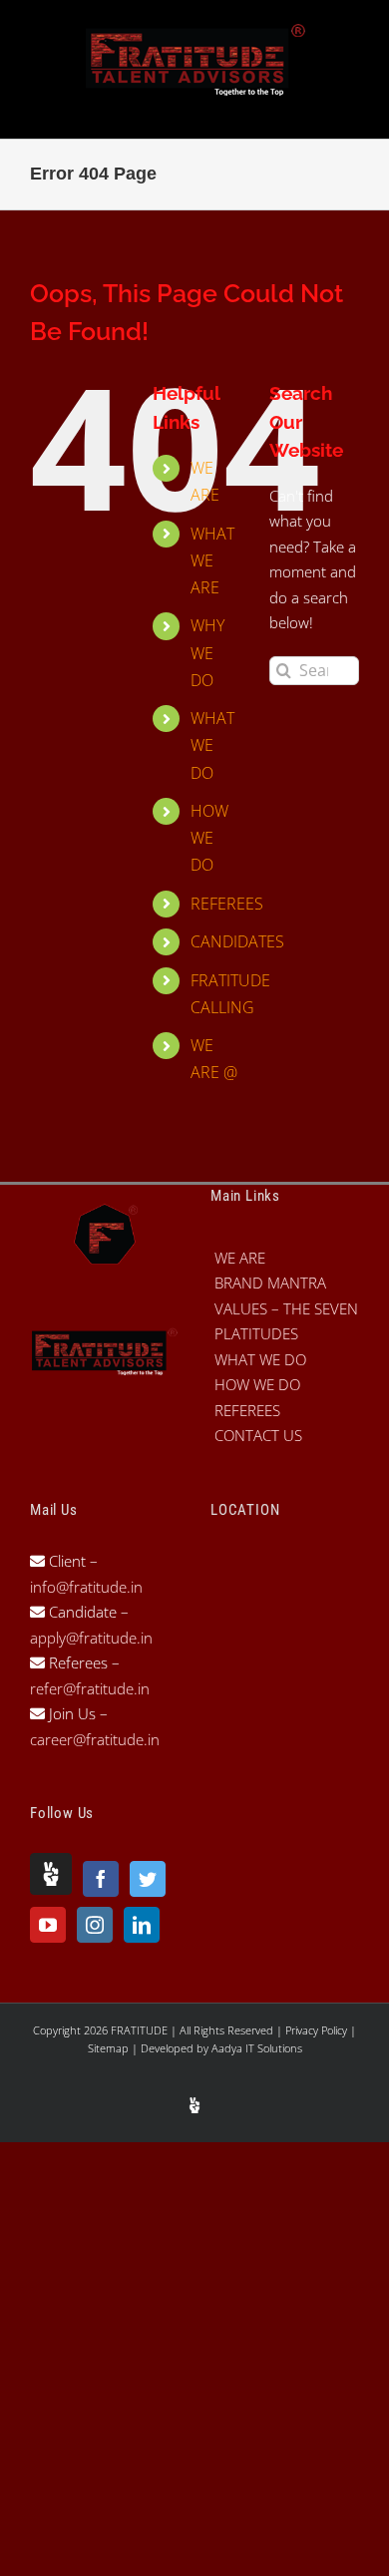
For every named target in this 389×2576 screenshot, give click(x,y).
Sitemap (110, 2048)
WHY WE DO (207, 652)
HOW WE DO (209, 838)
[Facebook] (101, 1879)
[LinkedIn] (142, 1925)
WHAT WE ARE (212, 560)
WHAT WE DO (212, 745)
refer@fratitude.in (90, 1688)
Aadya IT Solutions (257, 2048)
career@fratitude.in (95, 1739)
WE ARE (240, 1258)
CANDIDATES (237, 941)
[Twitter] (148, 1879)
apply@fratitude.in (91, 1638)
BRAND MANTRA (270, 1283)
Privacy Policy (318, 2030)
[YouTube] (48, 1925)
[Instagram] (95, 1925)
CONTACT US (258, 1435)
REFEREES (227, 904)
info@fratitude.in (86, 1587)
